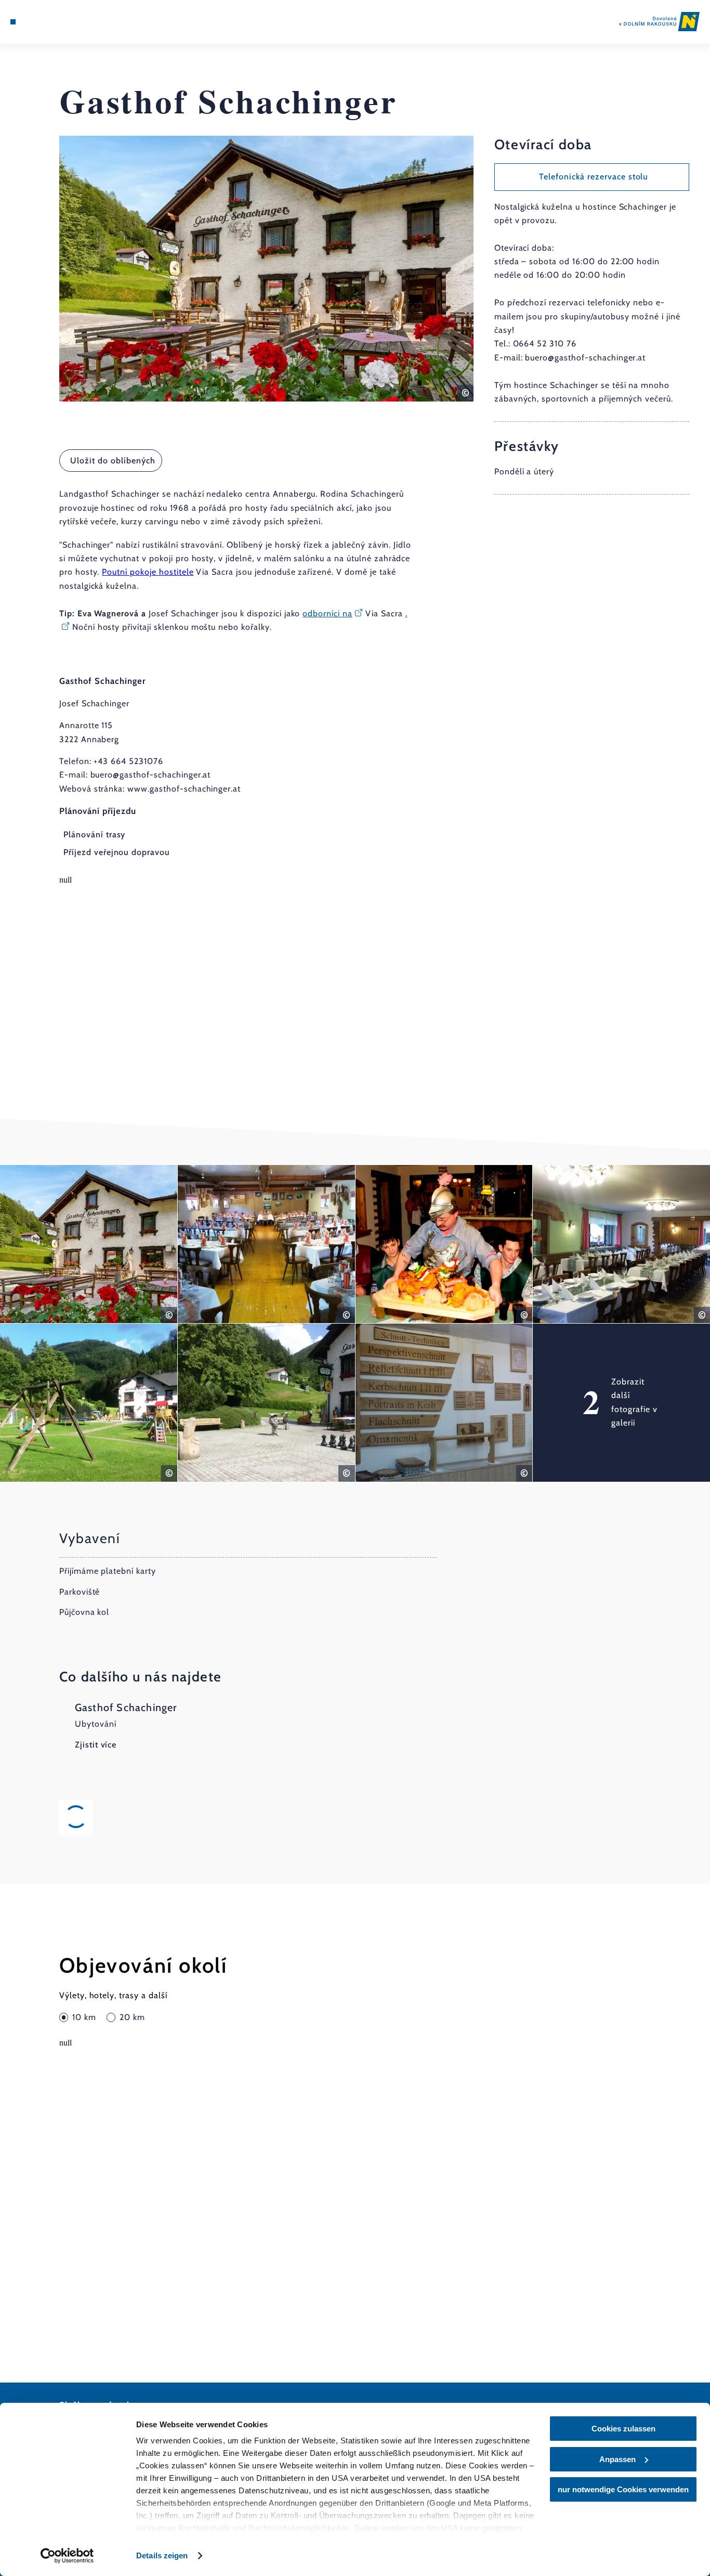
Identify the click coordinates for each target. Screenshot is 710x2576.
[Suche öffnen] (62, 22)
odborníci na (327, 613)
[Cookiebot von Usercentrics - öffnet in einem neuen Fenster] (67, 2556)
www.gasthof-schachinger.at (184, 789)
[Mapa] (37, 22)
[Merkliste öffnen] (50, 22)
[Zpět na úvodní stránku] (659, 22)
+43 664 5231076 (128, 761)
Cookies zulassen (623, 2429)
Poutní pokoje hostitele (148, 572)
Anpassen (617, 2459)
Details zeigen (162, 2555)
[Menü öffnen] (13, 22)
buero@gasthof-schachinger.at (151, 775)
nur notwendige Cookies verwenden (623, 2489)
